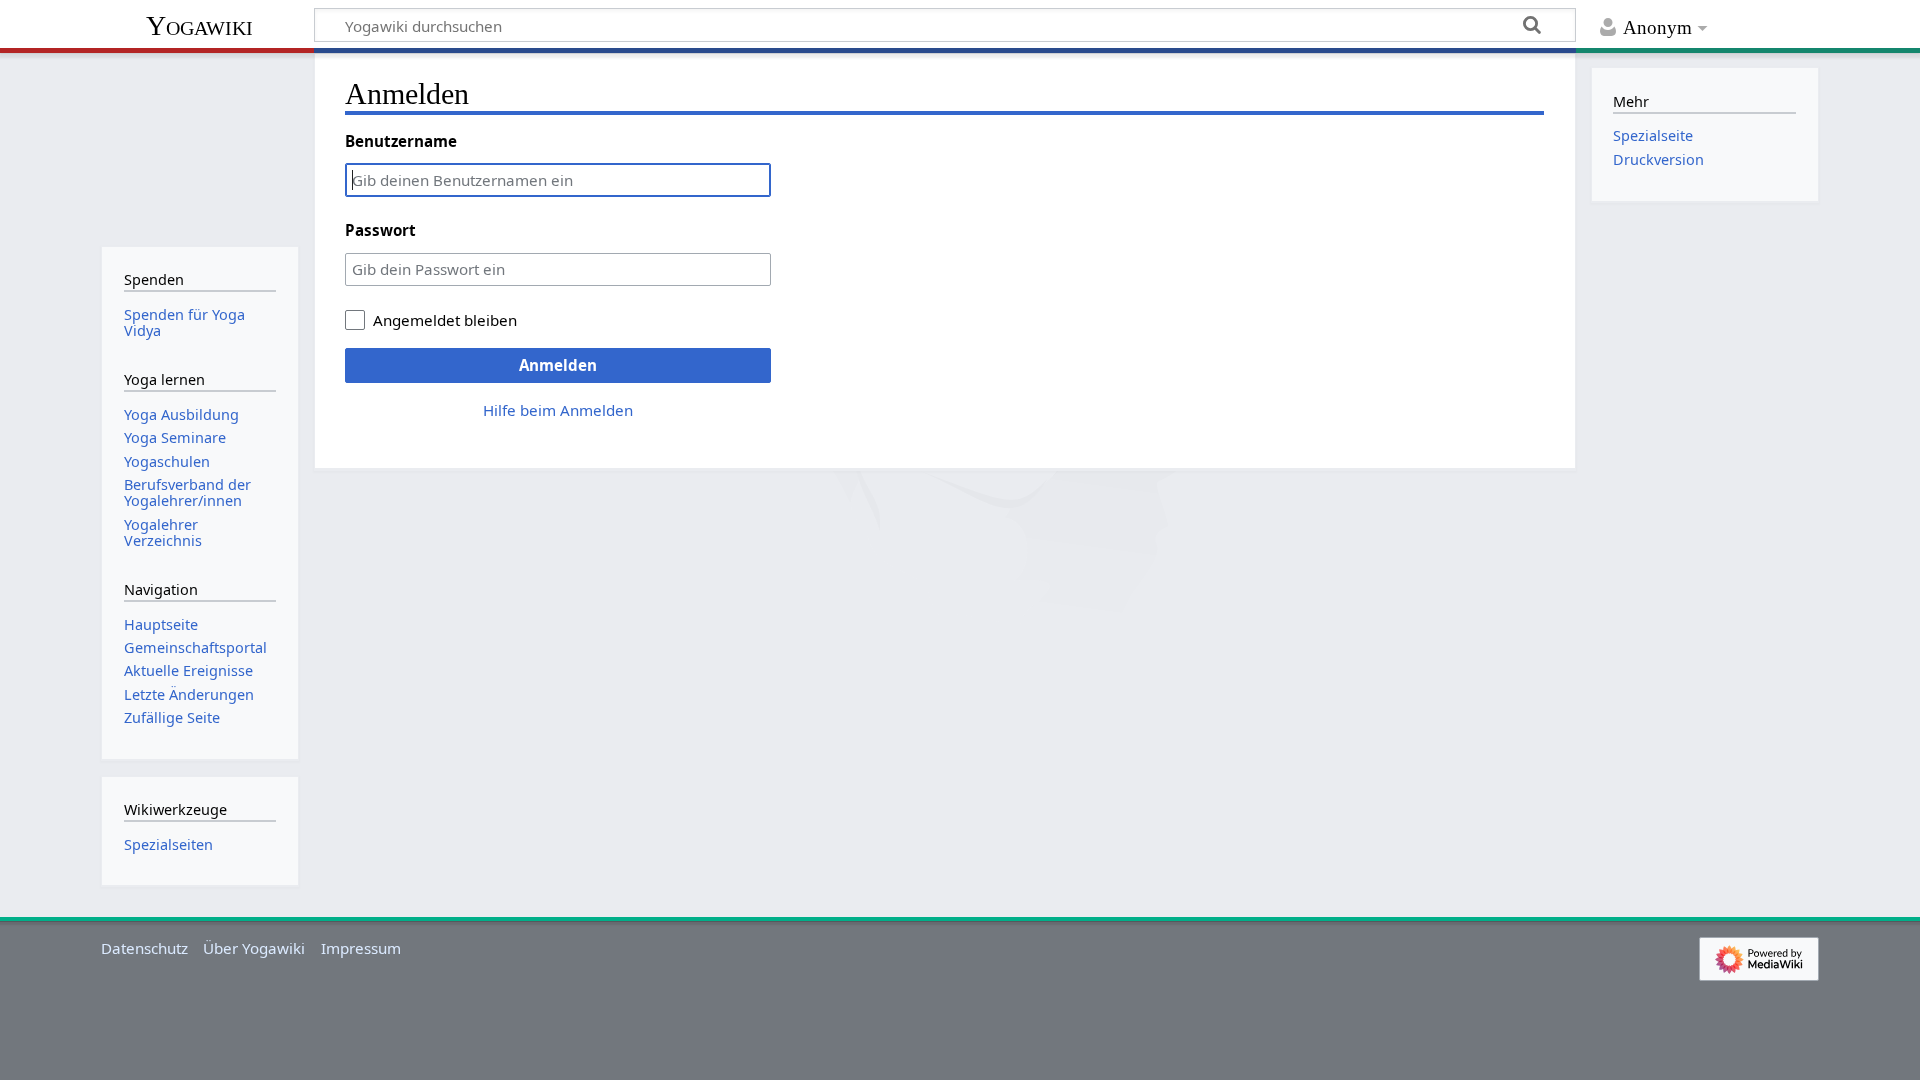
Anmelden (558, 365)
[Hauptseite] (199, 147)
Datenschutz (144, 948)
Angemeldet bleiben (445, 320)
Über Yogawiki (254, 948)
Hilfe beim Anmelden (558, 410)
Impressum (361, 948)
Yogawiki (199, 25)
